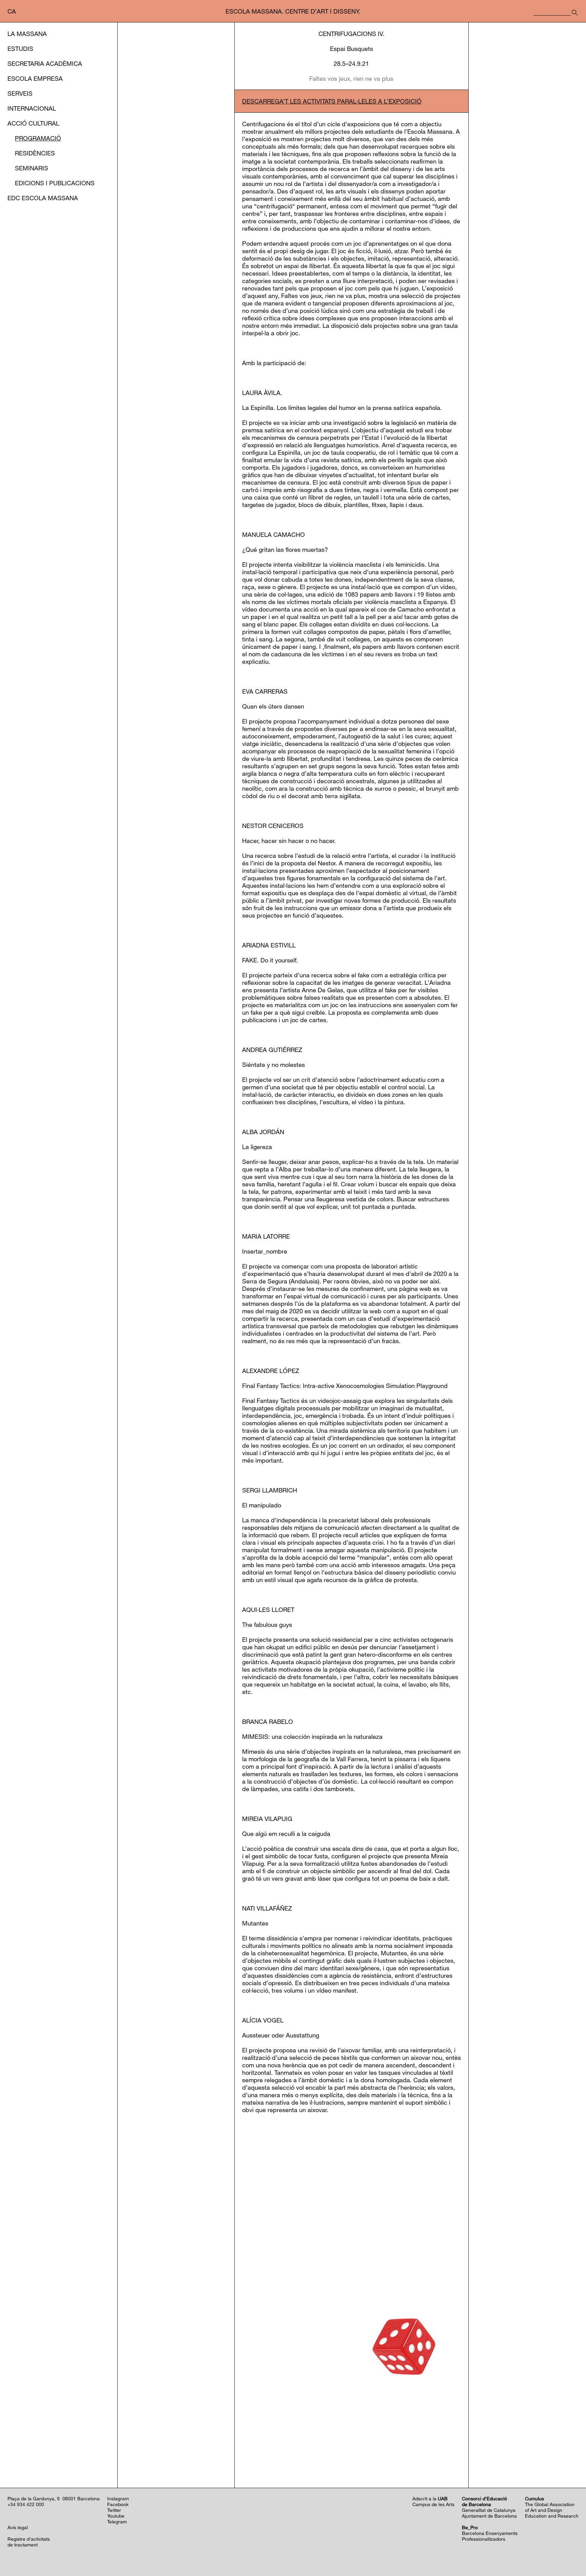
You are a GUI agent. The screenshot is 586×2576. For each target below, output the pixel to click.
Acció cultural (33, 123)
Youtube (116, 2516)
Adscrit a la (430, 2498)
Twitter (114, 2510)
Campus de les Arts (433, 2504)
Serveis (20, 93)
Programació (38, 138)
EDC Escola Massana (43, 198)
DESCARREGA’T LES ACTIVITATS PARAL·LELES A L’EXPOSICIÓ (332, 101)
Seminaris (32, 168)
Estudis (20, 49)
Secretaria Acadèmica (45, 63)
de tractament (23, 2545)
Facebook (118, 2504)
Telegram (117, 2522)
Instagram (118, 2498)
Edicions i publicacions (55, 183)
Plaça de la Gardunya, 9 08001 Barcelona (54, 2498)
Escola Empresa (35, 78)
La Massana (27, 34)
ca (12, 11)
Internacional (32, 108)
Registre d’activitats (29, 2539)
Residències (35, 153)
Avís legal (18, 2527)
